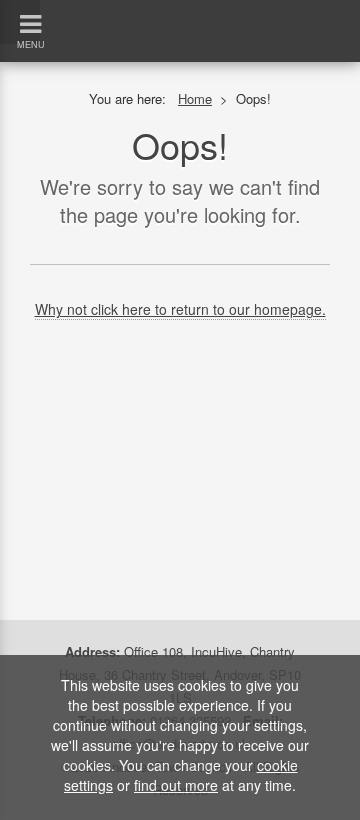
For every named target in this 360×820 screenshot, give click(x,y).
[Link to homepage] (180, 9)
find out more (176, 785)
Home (195, 98)
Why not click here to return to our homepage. (180, 309)
